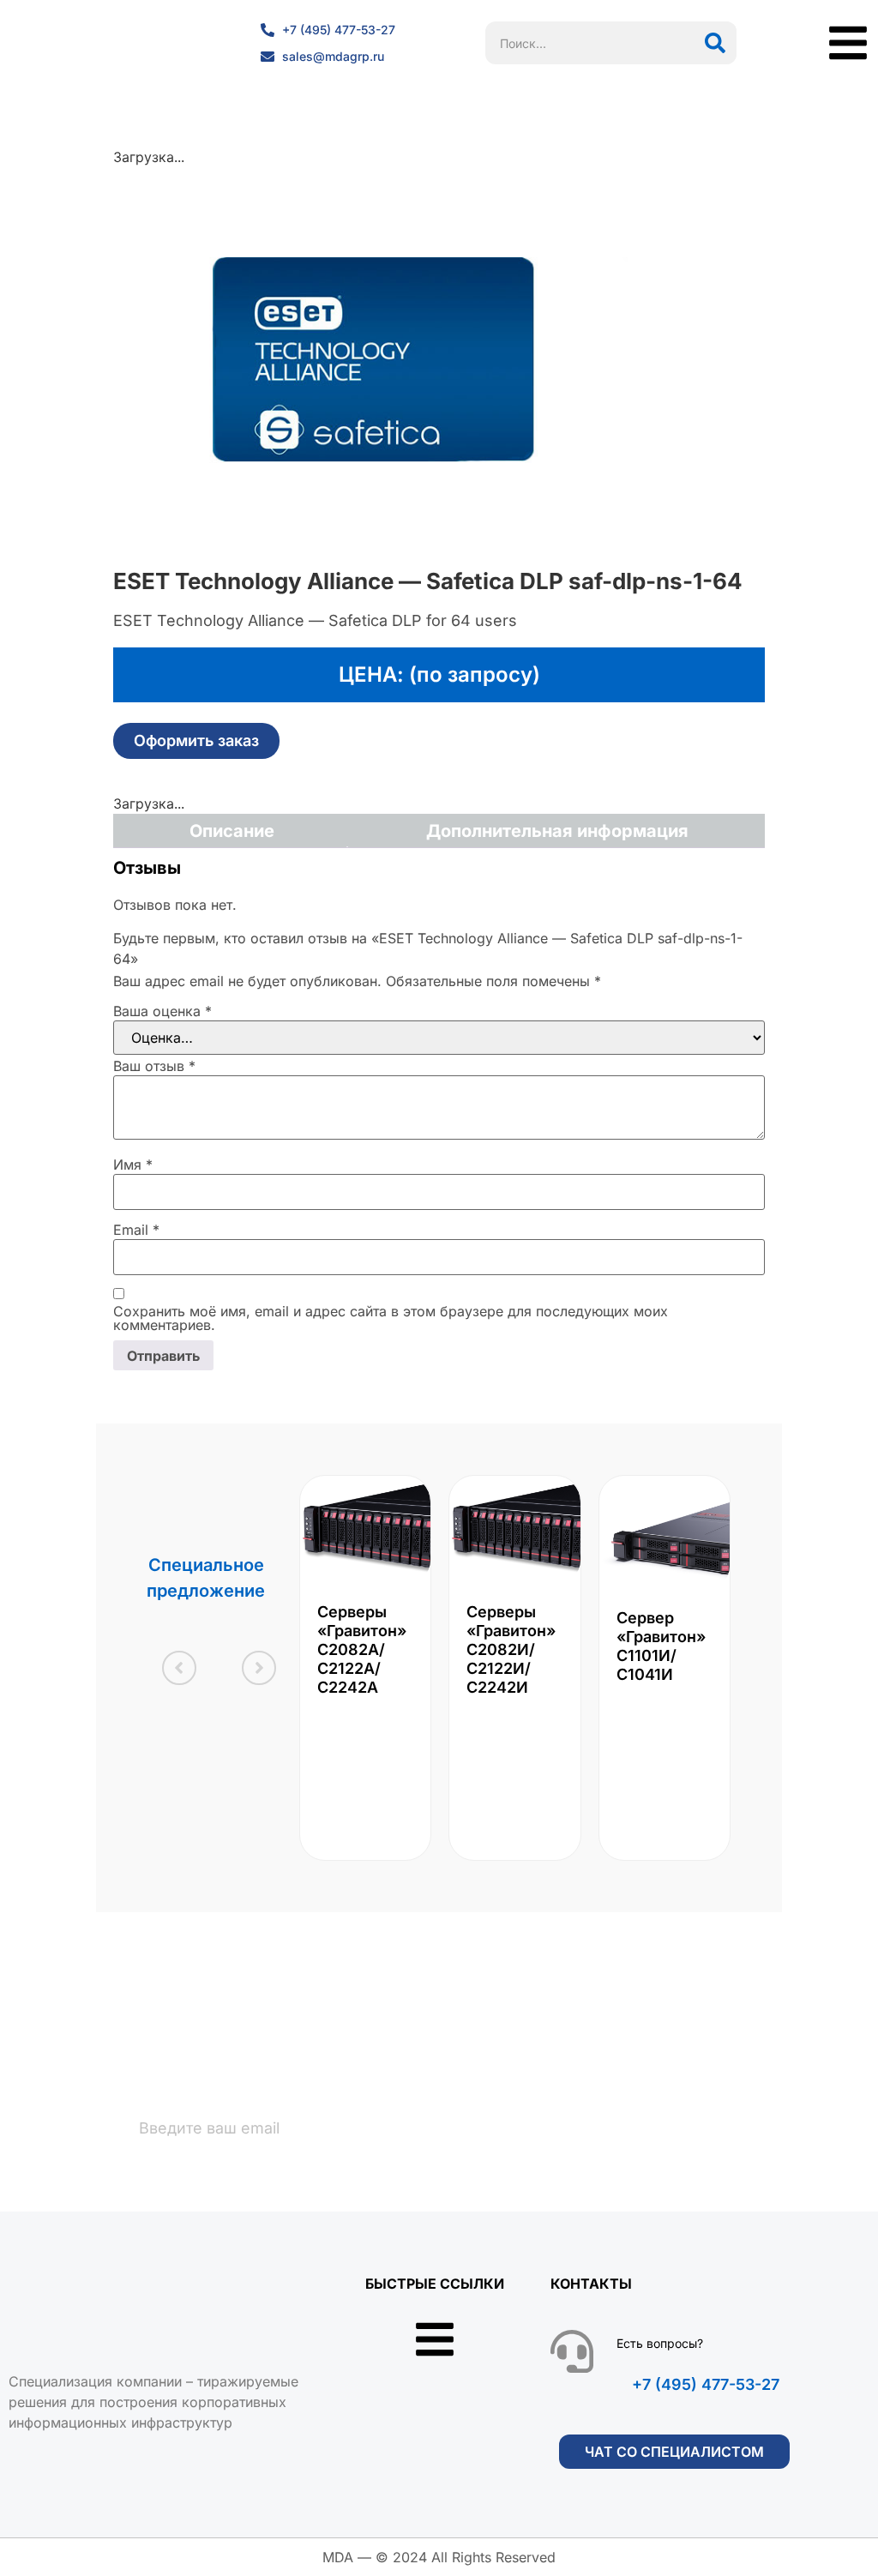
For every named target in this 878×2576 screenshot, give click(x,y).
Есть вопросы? (660, 2343)
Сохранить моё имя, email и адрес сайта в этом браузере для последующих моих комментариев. (391, 1318)
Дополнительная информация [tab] (557, 831)
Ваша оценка (162, 1011)
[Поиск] (715, 43)
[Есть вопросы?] (572, 2351)
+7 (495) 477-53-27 (706, 2384)
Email (136, 1230)
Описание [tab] (232, 831)
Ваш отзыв (154, 1066)
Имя (133, 1165)
